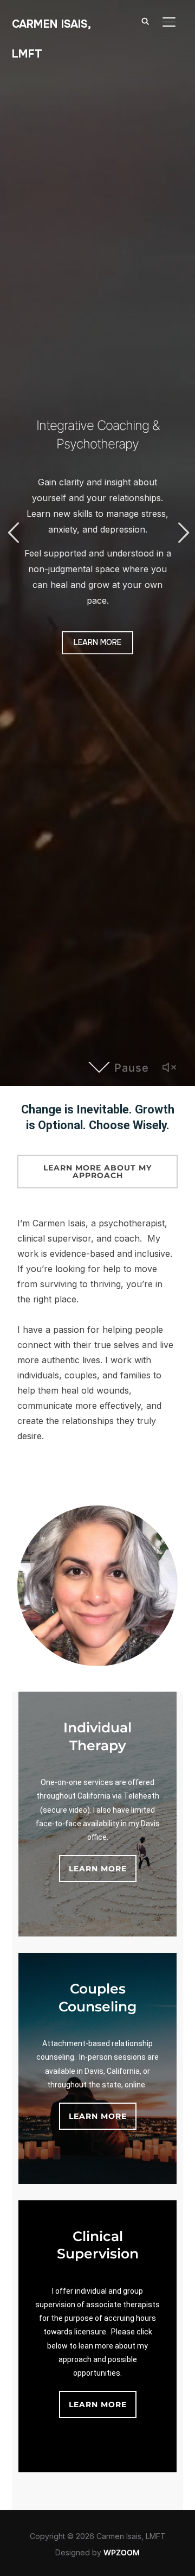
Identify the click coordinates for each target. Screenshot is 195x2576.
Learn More (97, 642)
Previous (13, 533)
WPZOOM (122, 2552)
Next (182, 533)
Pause (132, 1068)
